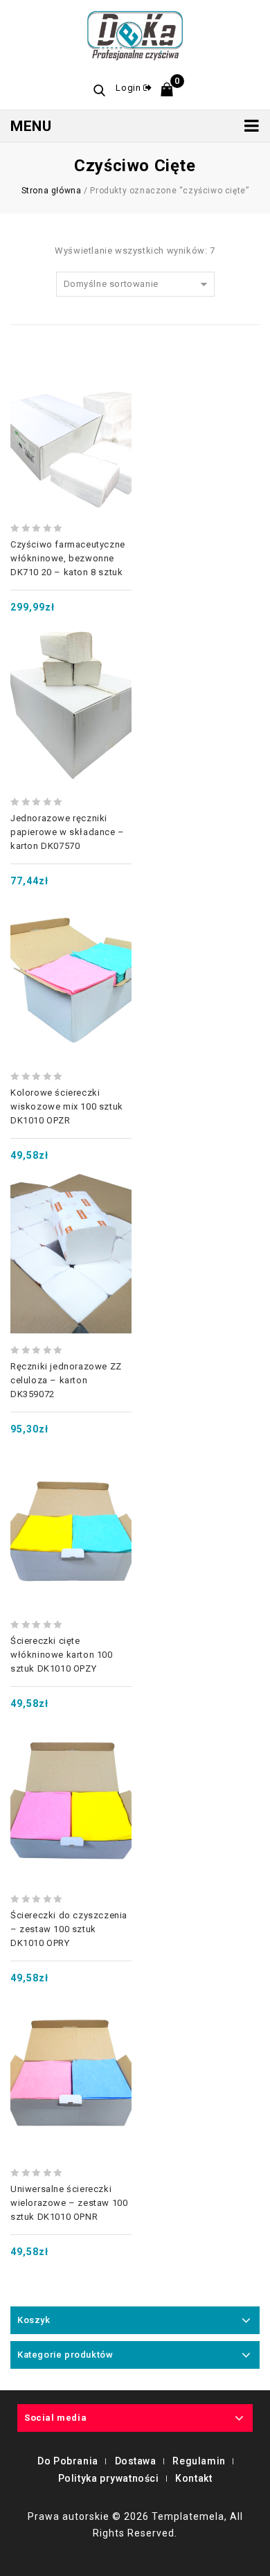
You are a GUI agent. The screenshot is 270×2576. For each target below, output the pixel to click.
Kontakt (193, 2478)
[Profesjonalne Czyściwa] (135, 34)
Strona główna (52, 191)
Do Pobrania (68, 2461)
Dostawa (136, 2461)
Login (129, 88)
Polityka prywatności (109, 2478)
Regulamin (199, 2461)
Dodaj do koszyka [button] (71, 390)
